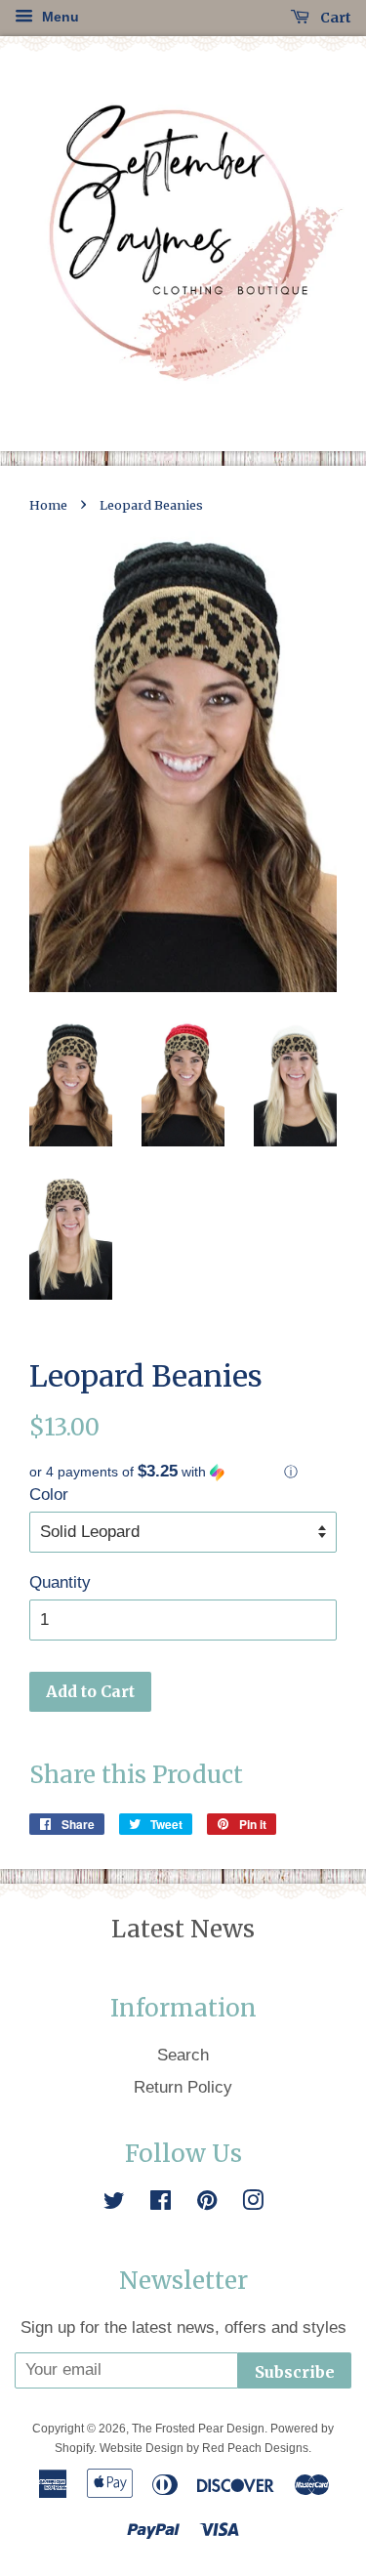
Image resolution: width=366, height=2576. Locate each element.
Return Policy (183, 2087)
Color (49, 1495)
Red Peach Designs (255, 2448)
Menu (59, 17)
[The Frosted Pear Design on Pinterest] (207, 2203)
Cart (334, 18)
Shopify (74, 2448)
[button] (183, 1472)
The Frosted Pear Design (198, 2429)
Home (48, 505)
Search (183, 2055)
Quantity (60, 1582)
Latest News (183, 1929)
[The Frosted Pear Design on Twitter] (114, 2203)
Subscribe (295, 2372)
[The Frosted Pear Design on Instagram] (253, 2203)
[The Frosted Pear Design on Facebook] (161, 2203)
